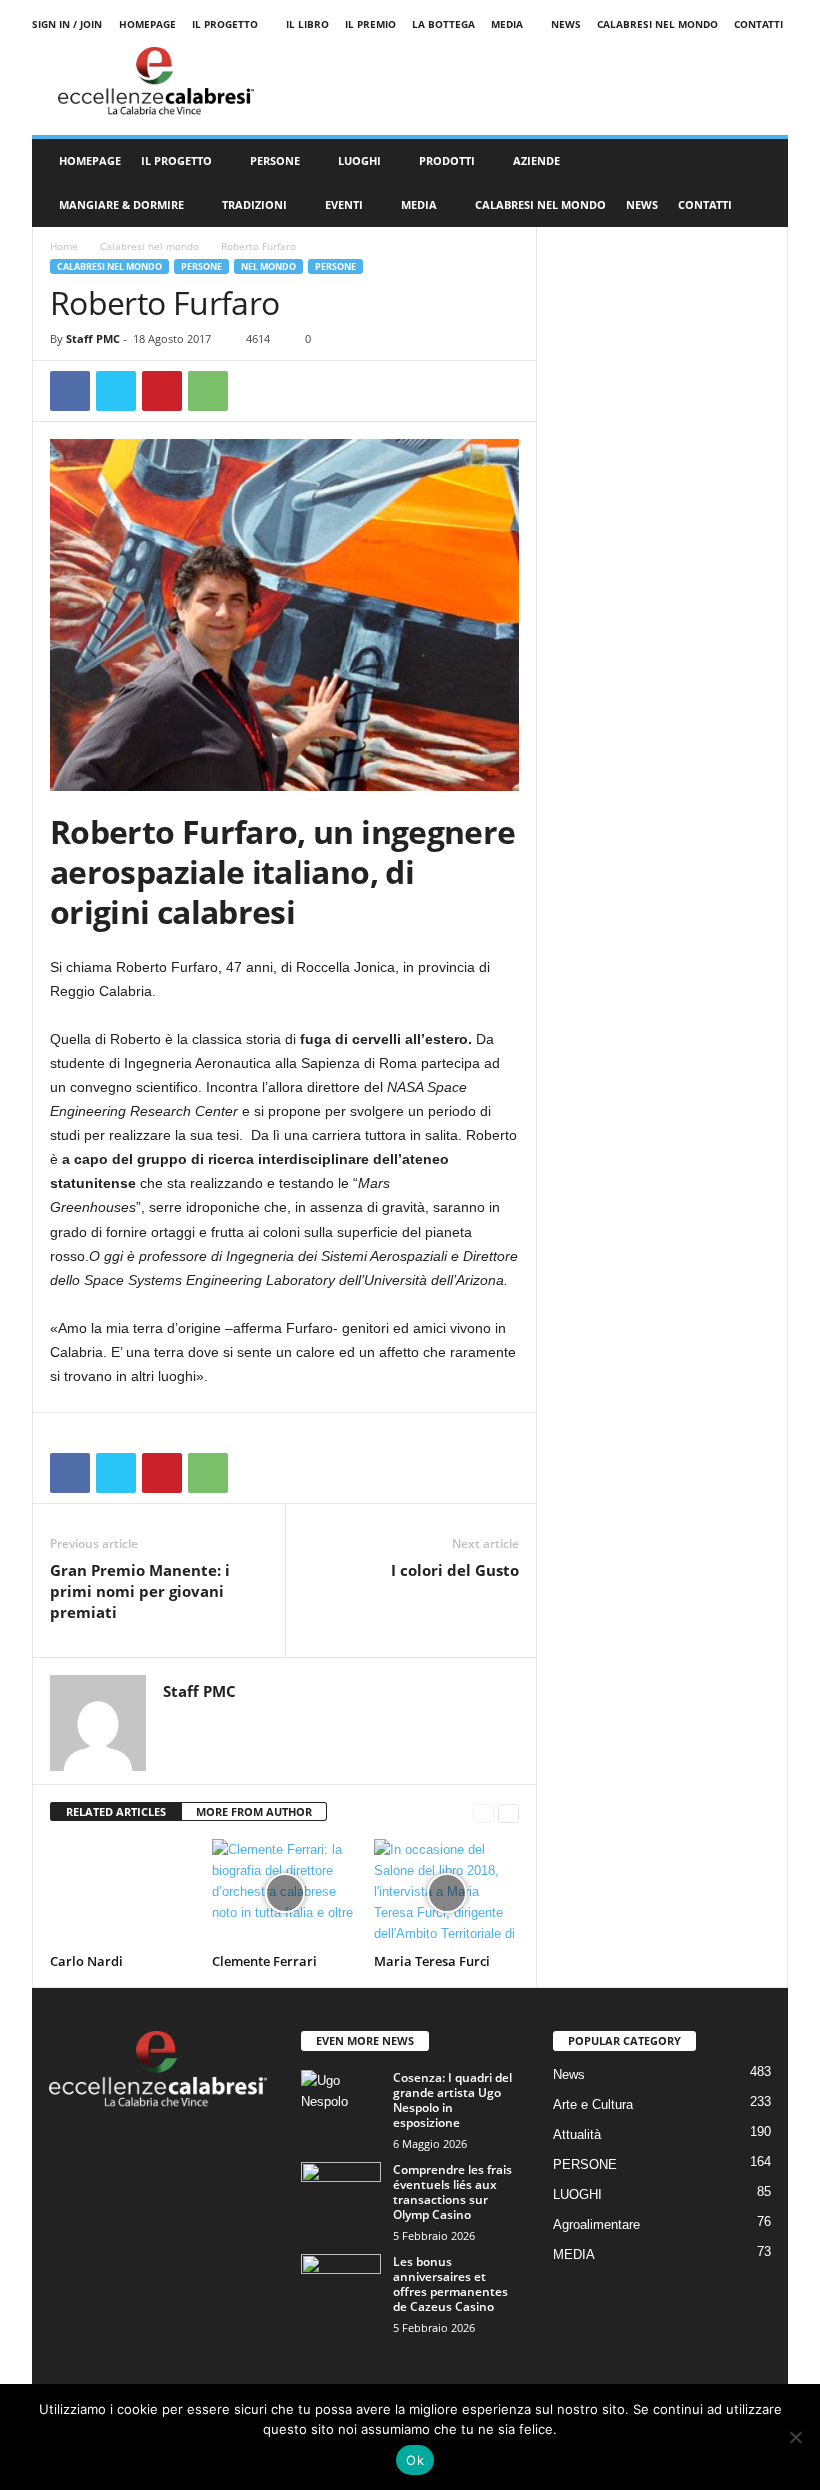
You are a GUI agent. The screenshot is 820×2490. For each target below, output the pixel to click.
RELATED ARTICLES (116, 1811)
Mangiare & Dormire (121, 204)
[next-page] (508, 1812)
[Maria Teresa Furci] (446, 1893)
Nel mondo (268, 266)
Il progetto (225, 24)
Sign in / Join (67, 24)
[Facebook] (70, 391)
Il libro (307, 24)
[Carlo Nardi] (122, 1893)
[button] (758, 183)
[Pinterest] (162, 391)
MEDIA (507, 24)
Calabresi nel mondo (657, 24)
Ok (415, 2460)
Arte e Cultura (593, 2104)
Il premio (370, 24)
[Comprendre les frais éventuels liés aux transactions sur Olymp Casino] (341, 2192)
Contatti (758, 24)
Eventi (344, 204)
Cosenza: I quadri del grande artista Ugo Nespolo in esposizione (452, 2100)
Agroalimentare (596, 2224)
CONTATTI (705, 204)
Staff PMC (93, 338)
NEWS (642, 204)
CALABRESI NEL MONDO (540, 204)
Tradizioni (254, 204)
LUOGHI (359, 160)
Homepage (147, 24)
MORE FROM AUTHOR (254, 1811)
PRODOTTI (447, 160)
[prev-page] (483, 1812)
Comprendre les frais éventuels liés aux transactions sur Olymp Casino (452, 2192)
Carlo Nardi (86, 1961)
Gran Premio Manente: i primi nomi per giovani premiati (140, 1591)
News (566, 24)
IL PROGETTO (176, 160)
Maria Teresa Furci (432, 1961)
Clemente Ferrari (264, 1961)
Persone (335, 266)
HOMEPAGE (90, 160)
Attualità (577, 2134)
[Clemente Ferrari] (284, 1893)
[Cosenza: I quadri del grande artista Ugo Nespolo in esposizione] (341, 2100)
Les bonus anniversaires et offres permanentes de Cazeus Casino (450, 2284)
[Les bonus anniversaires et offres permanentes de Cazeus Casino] (341, 2284)
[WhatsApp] (208, 391)
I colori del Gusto (455, 1570)
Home (64, 246)
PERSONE (275, 160)
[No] (795, 2437)
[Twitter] (116, 391)
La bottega (443, 24)
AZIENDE (536, 160)
